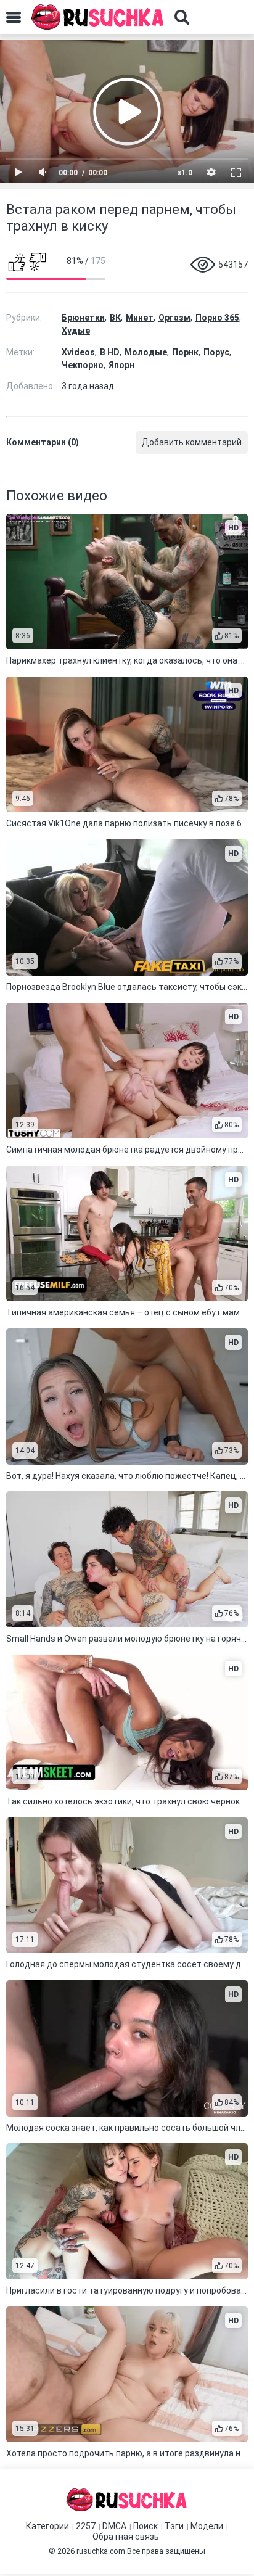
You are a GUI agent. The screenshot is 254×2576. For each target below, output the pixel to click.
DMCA (114, 2526)
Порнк (185, 352)
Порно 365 (217, 318)
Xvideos (78, 352)
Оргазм (174, 318)
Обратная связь (126, 2537)
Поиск (145, 2526)
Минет (140, 318)
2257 (86, 2526)
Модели (207, 2526)
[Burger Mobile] (14, 17)
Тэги (174, 2526)
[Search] (182, 17)
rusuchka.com (101, 2551)
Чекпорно (83, 365)
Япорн (121, 365)
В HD (110, 352)
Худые (76, 331)
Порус (216, 352)
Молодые (146, 352)
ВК (115, 318)
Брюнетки (83, 318)
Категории (47, 2526)
